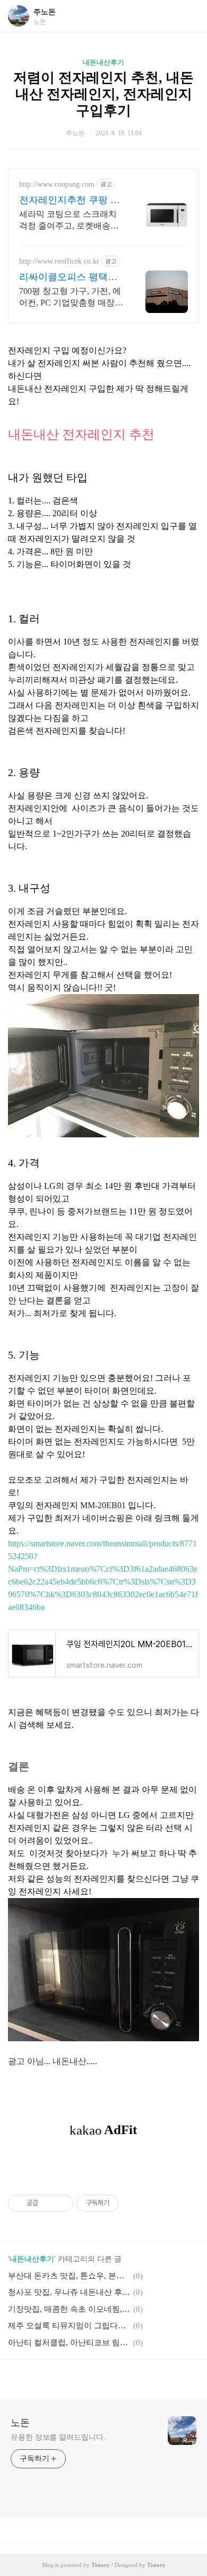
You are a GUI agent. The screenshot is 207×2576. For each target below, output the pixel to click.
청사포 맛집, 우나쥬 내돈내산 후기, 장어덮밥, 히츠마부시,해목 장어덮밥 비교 (69, 2292)
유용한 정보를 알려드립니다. (58, 2437)
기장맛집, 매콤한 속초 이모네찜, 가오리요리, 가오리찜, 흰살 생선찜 (69, 2309)
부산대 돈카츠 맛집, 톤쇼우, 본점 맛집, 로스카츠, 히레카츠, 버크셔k (69, 2276)
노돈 (20, 2423)
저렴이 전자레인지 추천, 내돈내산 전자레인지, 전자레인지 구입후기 (103, 94)
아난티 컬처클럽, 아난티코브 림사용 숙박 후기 (69, 2343)
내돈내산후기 (103, 62)
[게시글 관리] (61, 2203)
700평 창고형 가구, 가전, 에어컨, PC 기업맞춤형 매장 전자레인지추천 (70, 298)
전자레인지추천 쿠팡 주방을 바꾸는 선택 (70, 201)
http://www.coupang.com (57, 184)
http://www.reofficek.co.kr (59, 261)
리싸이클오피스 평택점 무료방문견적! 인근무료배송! (70, 277)
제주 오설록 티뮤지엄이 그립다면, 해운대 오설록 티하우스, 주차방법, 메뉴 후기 (69, 2326)
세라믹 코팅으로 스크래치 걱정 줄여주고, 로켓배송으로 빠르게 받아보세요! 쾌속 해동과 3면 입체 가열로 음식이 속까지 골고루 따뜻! (70, 221)
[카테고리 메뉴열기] (188, 16)
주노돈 (45, 12)
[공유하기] (48, 2203)
